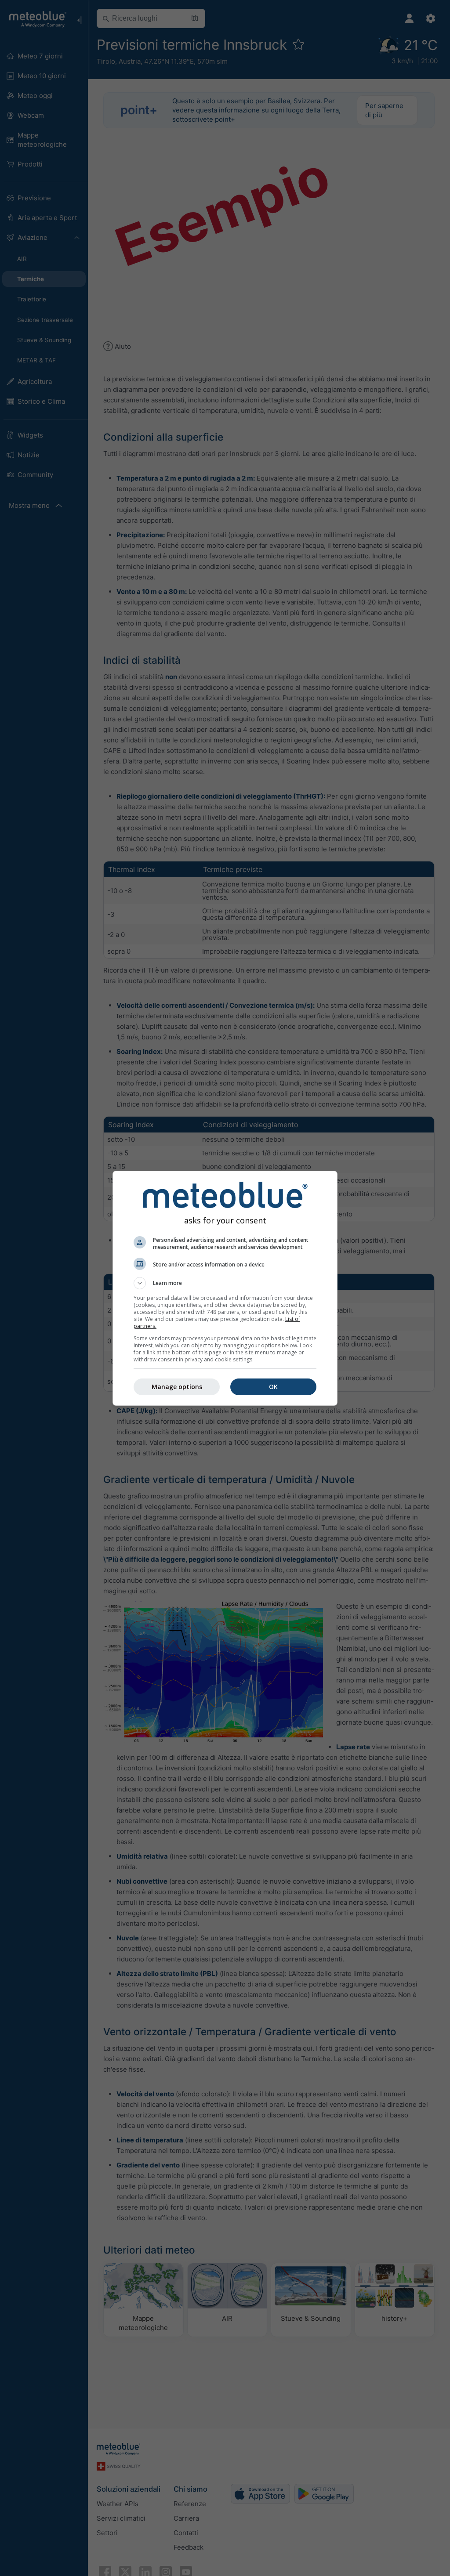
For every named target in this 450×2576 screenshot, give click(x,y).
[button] (225, 1283)
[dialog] (225, 1288)
